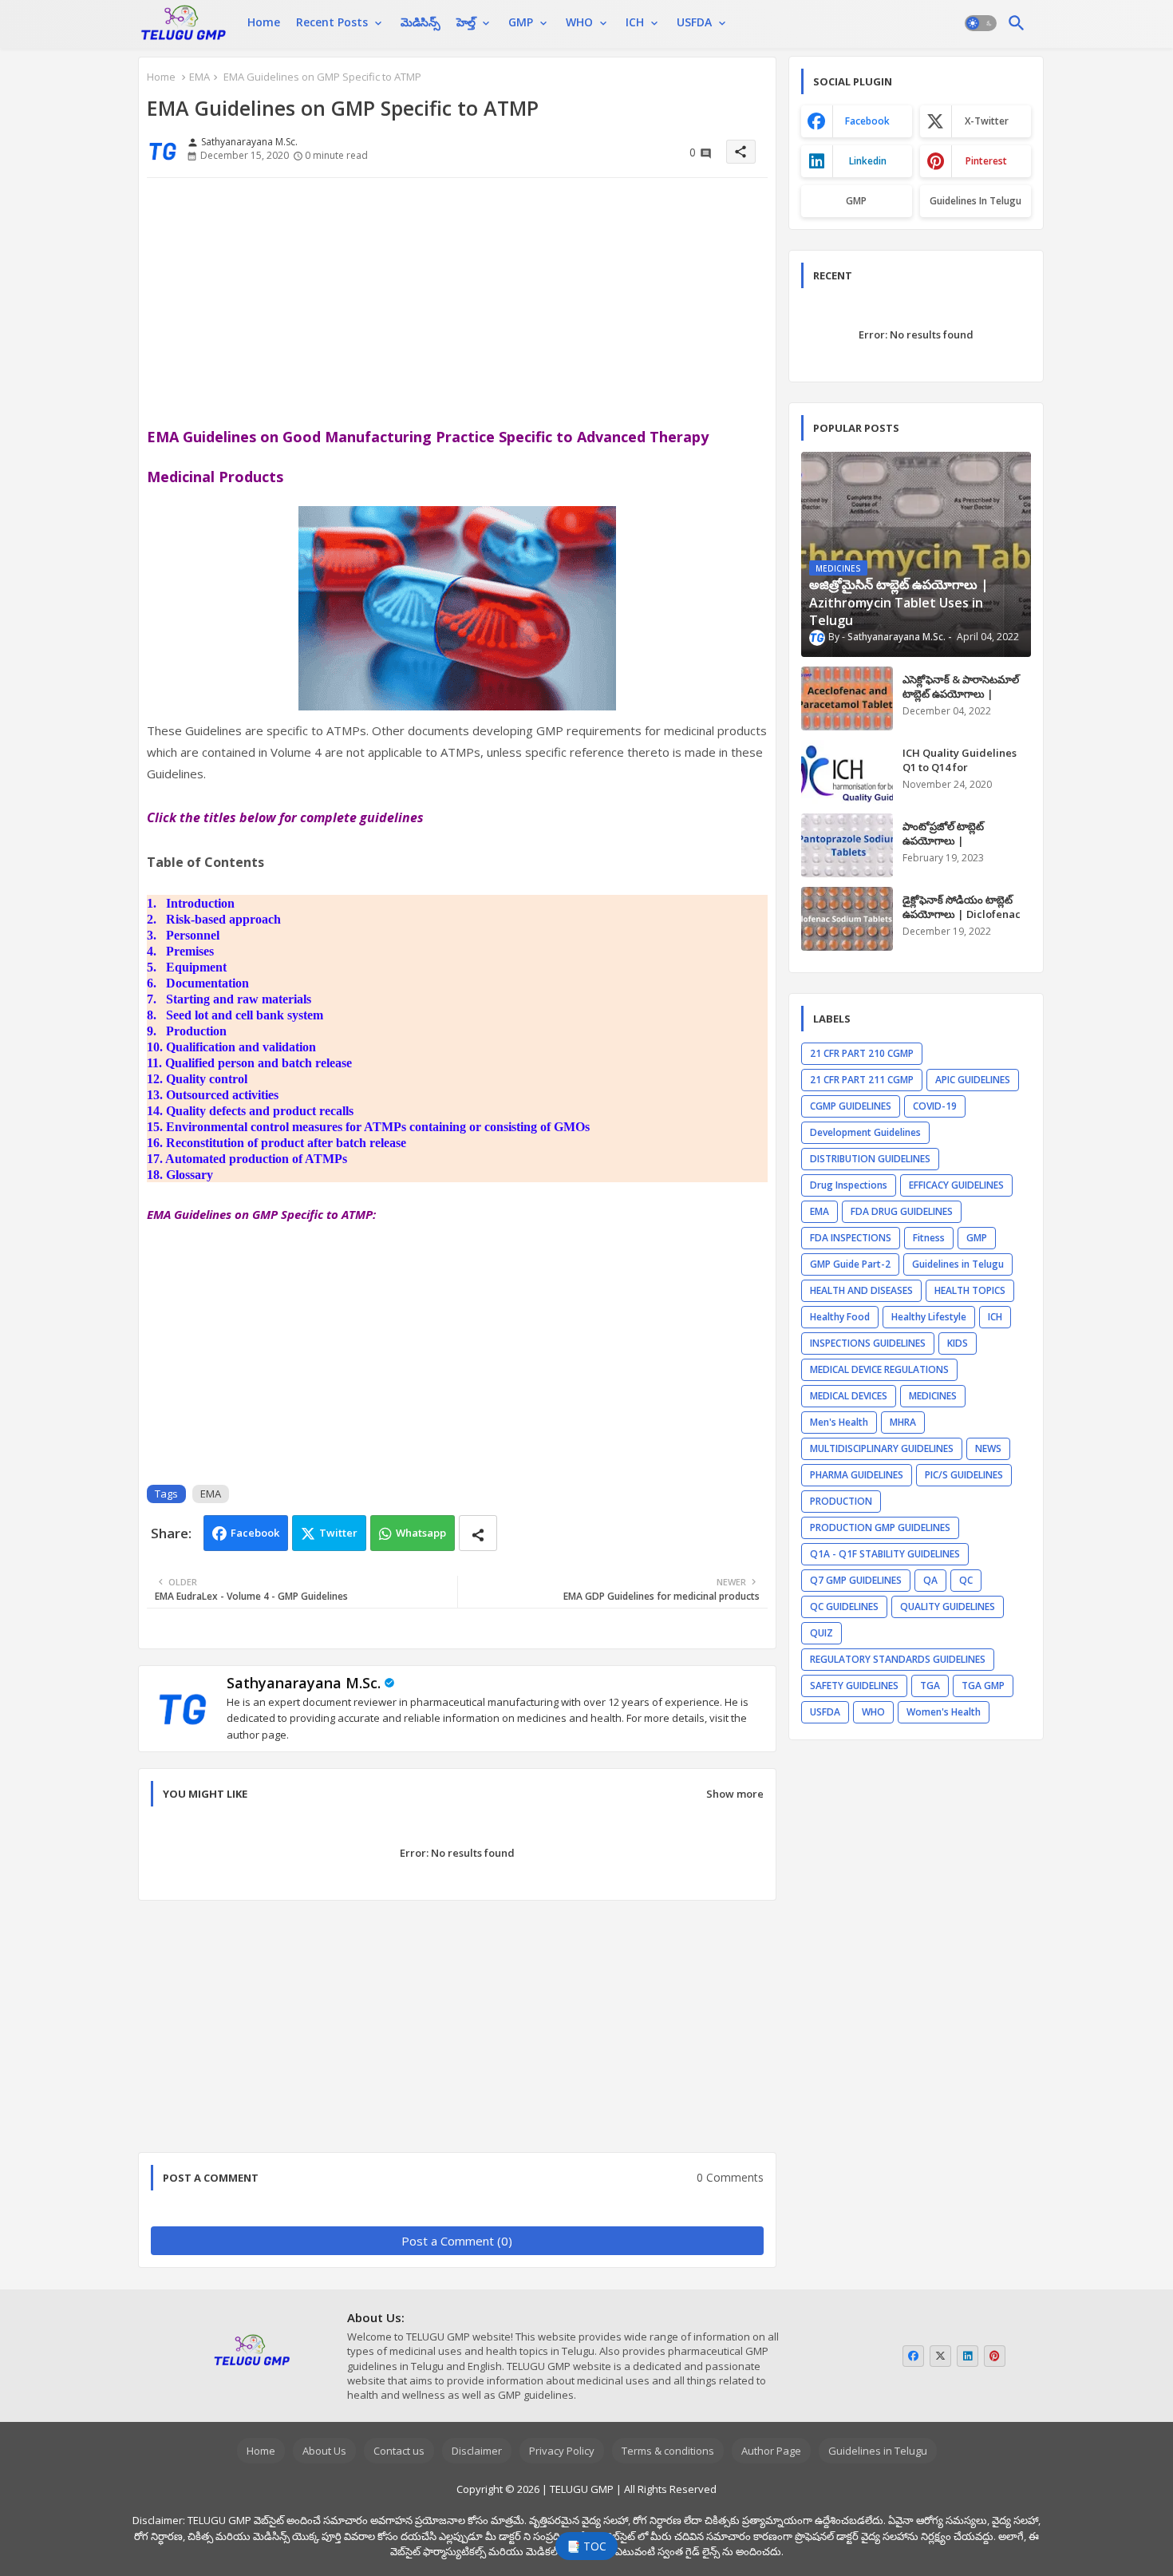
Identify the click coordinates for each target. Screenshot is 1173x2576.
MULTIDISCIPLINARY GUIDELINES (882, 1448)
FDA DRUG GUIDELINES (902, 1211)
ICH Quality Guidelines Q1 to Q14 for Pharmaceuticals (960, 767)
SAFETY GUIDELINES (854, 1686)
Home (264, 22)
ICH (635, 22)
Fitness (929, 1238)
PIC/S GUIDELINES (964, 1475)
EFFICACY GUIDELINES (956, 1185)
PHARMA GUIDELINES (857, 1475)
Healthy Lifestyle (929, 1317)
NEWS (988, 1448)
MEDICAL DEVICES (849, 1396)
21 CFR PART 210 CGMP (862, 1053)
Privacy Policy (562, 2451)
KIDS (958, 1343)
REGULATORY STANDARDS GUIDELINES (898, 1659)
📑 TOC (586, 2546)
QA (930, 1580)
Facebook (255, 1533)
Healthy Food (840, 1317)
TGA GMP (983, 1686)
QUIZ (821, 1633)
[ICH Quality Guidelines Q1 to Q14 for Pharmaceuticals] (847, 772)
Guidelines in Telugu (976, 201)
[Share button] (478, 1533)
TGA (930, 1686)
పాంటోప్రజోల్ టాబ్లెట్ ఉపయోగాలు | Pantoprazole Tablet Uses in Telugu (955, 848)
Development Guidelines (865, 1132)
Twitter (338, 1533)
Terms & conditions (668, 2451)
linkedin (868, 161)
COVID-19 (935, 1106)
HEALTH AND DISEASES (861, 1290)
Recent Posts (332, 22)
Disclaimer (477, 2451)
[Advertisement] (457, 302)
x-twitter (987, 121)
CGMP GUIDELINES (851, 1106)
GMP (521, 22)
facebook (867, 121)
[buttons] (913, 2356)
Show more (735, 1794)
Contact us (399, 2451)
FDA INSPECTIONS (851, 1238)
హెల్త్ (466, 22)
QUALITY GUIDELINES (948, 1607)
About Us (324, 2451)
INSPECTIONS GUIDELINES (868, 1343)
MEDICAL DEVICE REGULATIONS (879, 1369)
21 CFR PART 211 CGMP (862, 1080)
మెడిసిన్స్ (421, 22)
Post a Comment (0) (457, 2241)
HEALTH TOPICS (970, 1290)
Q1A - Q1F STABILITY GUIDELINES (885, 1554)
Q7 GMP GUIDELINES (856, 1580)
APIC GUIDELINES (973, 1080)
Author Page (771, 2451)
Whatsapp (421, 1533)
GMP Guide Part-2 (850, 1264)
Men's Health (839, 1422)
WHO (579, 22)
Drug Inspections (849, 1185)
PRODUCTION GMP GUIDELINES (880, 1527)
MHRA (903, 1422)
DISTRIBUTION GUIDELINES (870, 1159)
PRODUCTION (841, 1501)
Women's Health (944, 1712)
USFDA (694, 22)
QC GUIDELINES (844, 1607)
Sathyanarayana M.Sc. (304, 1683)
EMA (199, 77)
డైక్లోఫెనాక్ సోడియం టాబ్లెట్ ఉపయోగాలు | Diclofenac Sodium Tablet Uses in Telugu (962, 922)
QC (966, 1580)
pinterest (986, 161)
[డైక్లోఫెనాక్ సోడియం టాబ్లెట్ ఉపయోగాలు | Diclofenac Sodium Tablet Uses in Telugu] (847, 919)
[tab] (264, 22)
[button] (981, 24)
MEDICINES (933, 1396)
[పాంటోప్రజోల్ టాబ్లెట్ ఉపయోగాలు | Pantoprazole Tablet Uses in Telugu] (847, 845)
